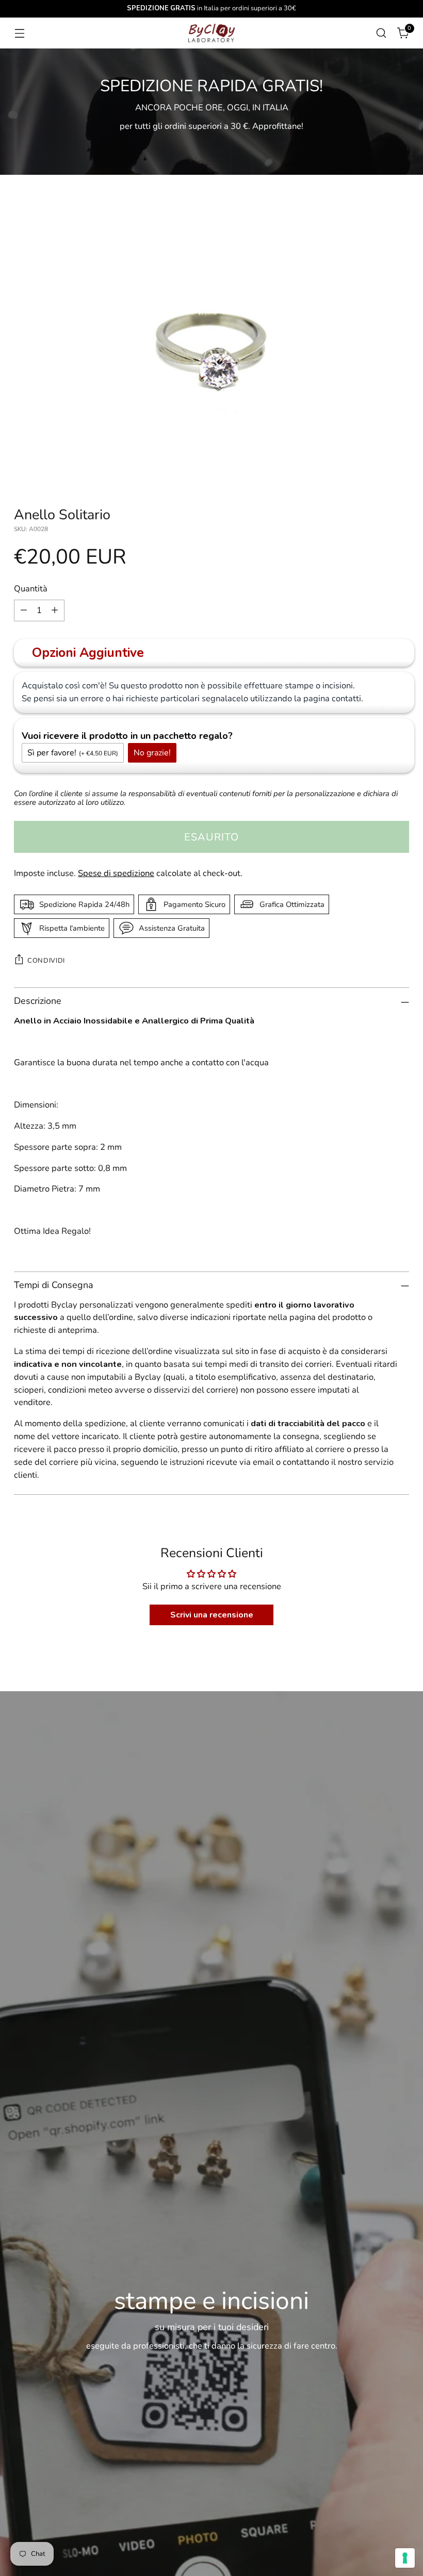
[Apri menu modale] (19, 33)
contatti (346, 698)
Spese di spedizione (116, 873)
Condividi (46, 961)
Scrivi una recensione (212, 1615)
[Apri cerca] (381, 33)
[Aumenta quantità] (55, 610)
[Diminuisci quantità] (24, 610)
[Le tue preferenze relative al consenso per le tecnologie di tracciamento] (405, 2558)
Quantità (31, 589)
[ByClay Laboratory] (211, 33)
